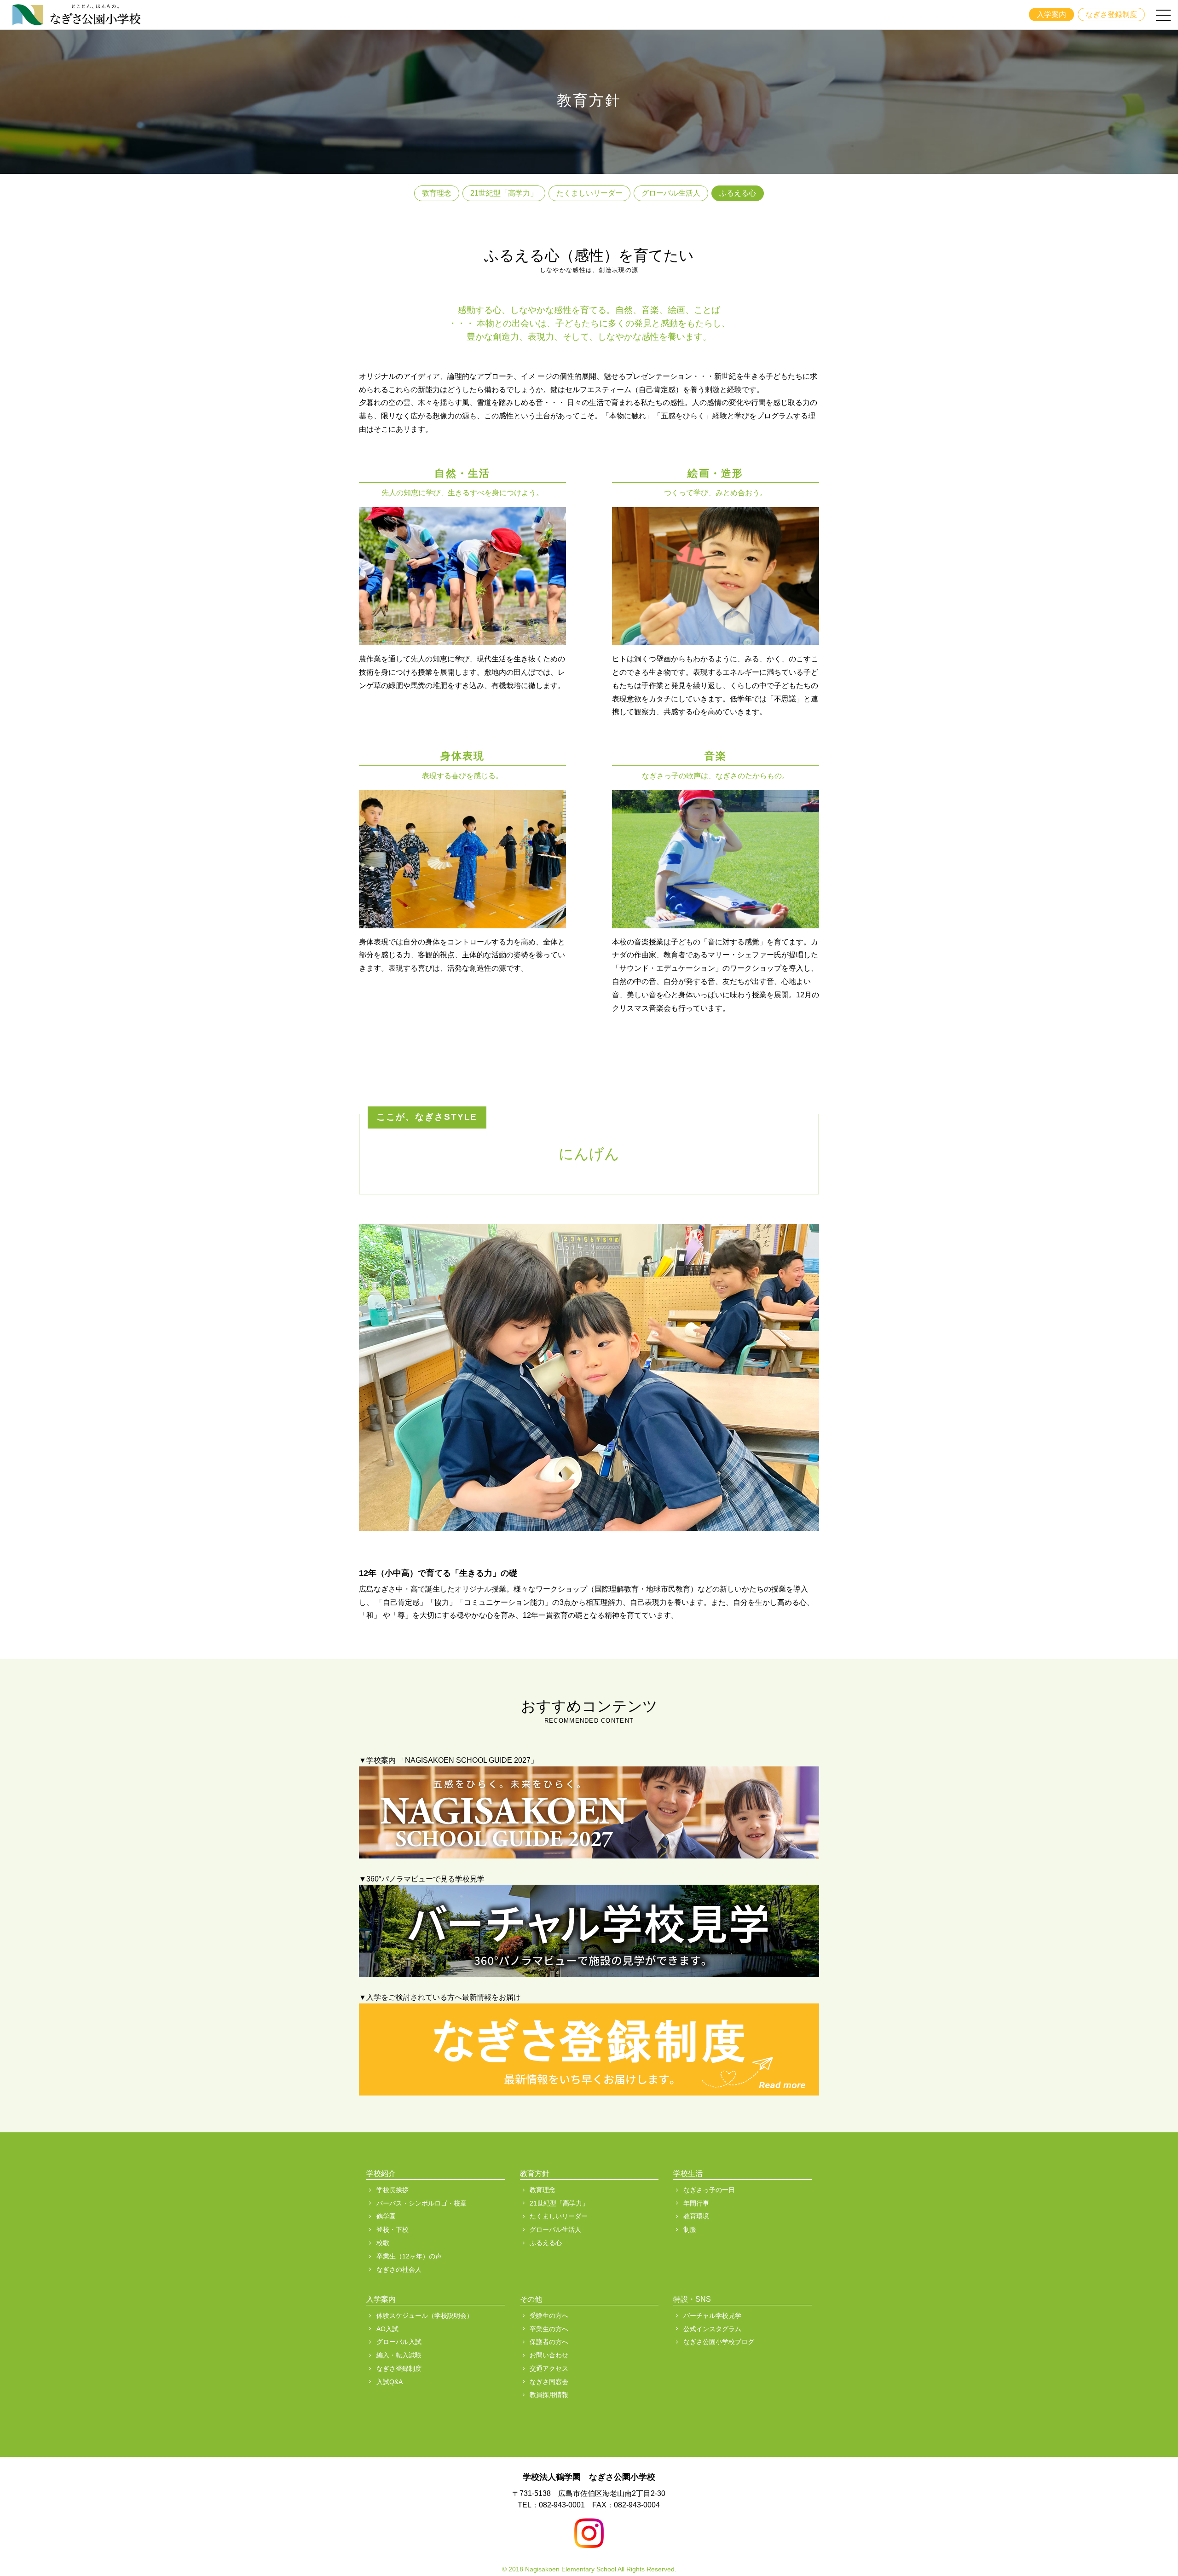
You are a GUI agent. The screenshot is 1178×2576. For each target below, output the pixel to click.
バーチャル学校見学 (712, 2316)
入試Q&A (390, 2382)
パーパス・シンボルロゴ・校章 (422, 2203)
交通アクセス (549, 2368)
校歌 (383, 2243)
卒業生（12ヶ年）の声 (409, 2256)
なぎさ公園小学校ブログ (719, 2342)
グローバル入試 (399, 2342)
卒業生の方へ (549, 2329)
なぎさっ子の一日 (709, 2190)
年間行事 (696, 2203)
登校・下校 (393, 2229)
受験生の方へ (549, 2316)
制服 (690, 2229)
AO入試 (387, 2329)
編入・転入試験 (399, 2355)
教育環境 (696, 2216)
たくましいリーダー (589, 193)
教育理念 (437, 193)
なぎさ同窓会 (549, 2382)
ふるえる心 (738, 193)
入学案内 (1051, 14)
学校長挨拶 (393, 2190)
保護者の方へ (549, 2342)
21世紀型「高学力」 (504, 193)
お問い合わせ (549, 2355)
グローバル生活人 (671, 193)
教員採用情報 (549, 2395)
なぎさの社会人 (399, 2269)
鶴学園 (386, 2216)
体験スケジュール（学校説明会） (425, 2316)
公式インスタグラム (712, 2329)
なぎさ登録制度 (1111, 14)
